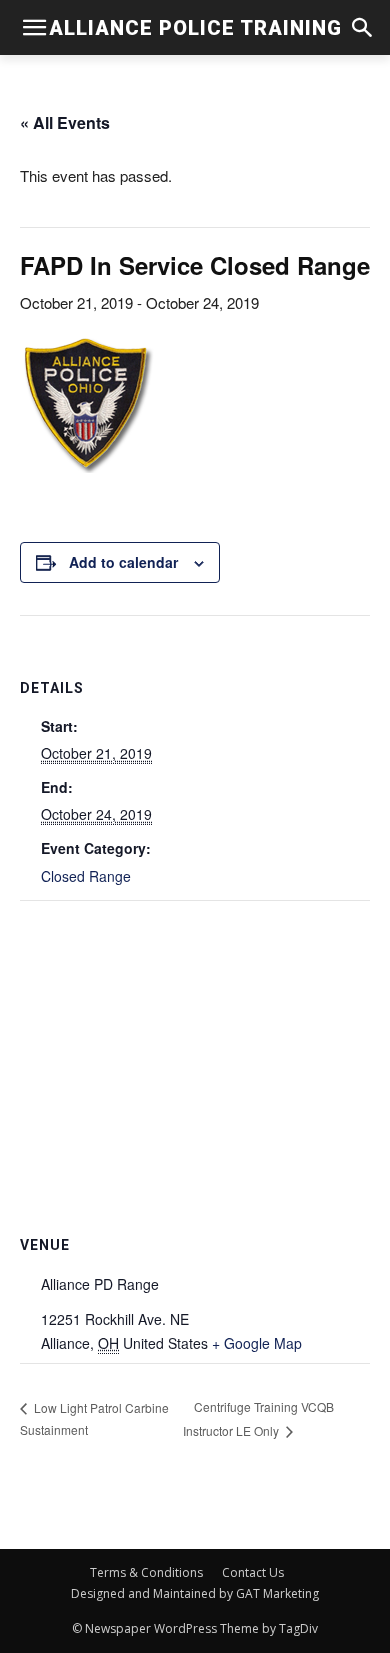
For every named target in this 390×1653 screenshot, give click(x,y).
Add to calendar (123, 562)
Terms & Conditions (146, 1572)
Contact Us (253, 1572)
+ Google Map (257, 1343)
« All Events (65, 122)
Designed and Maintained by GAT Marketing (195, 1593)
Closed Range (86, 876)
